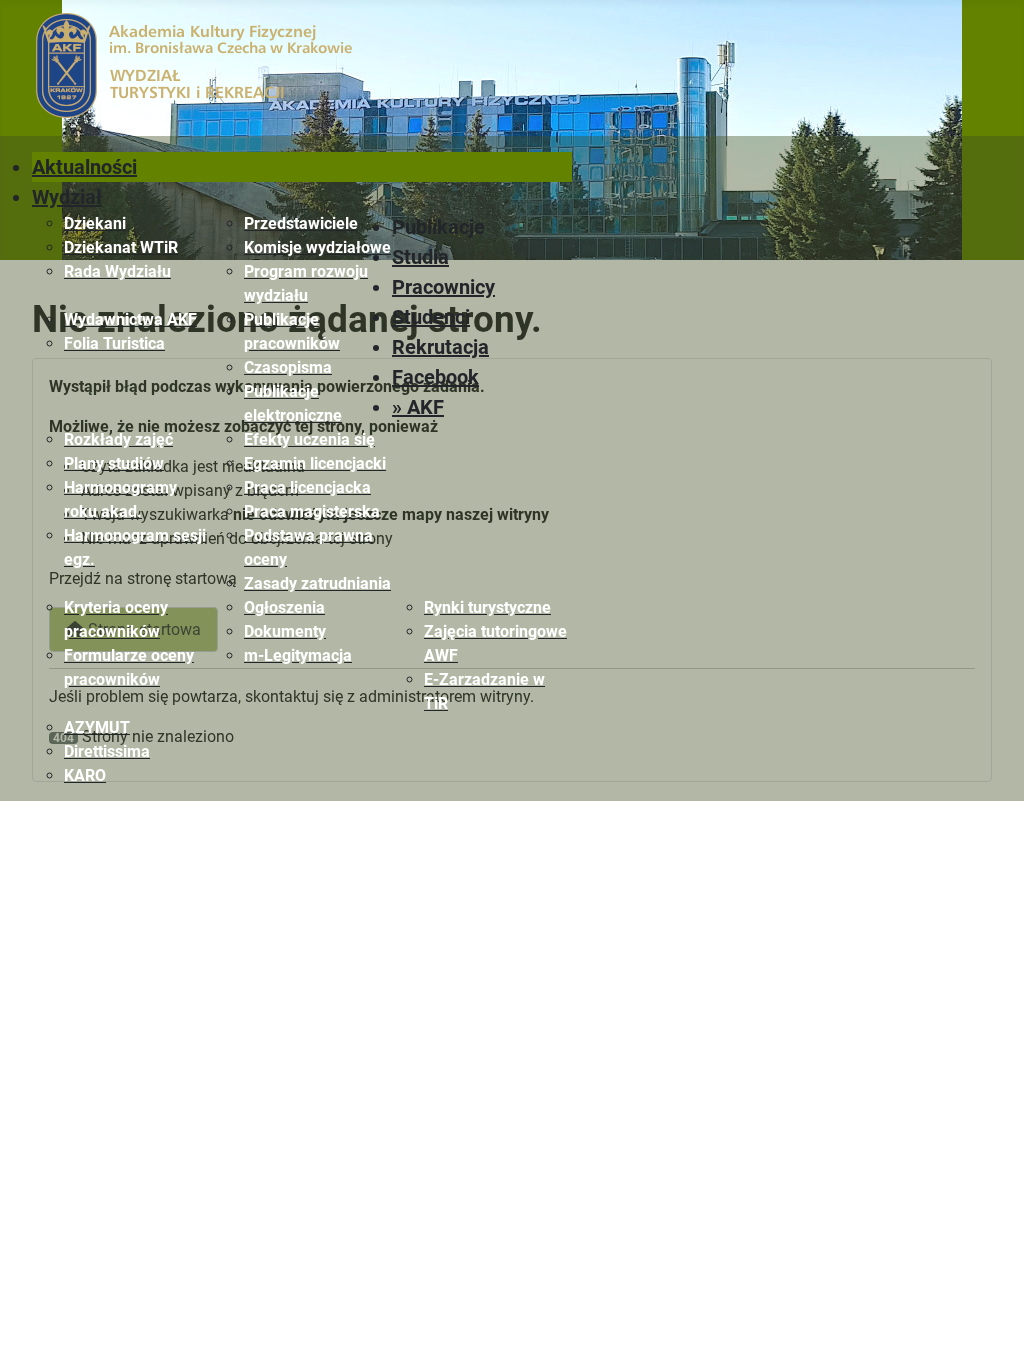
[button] (482, 227)
